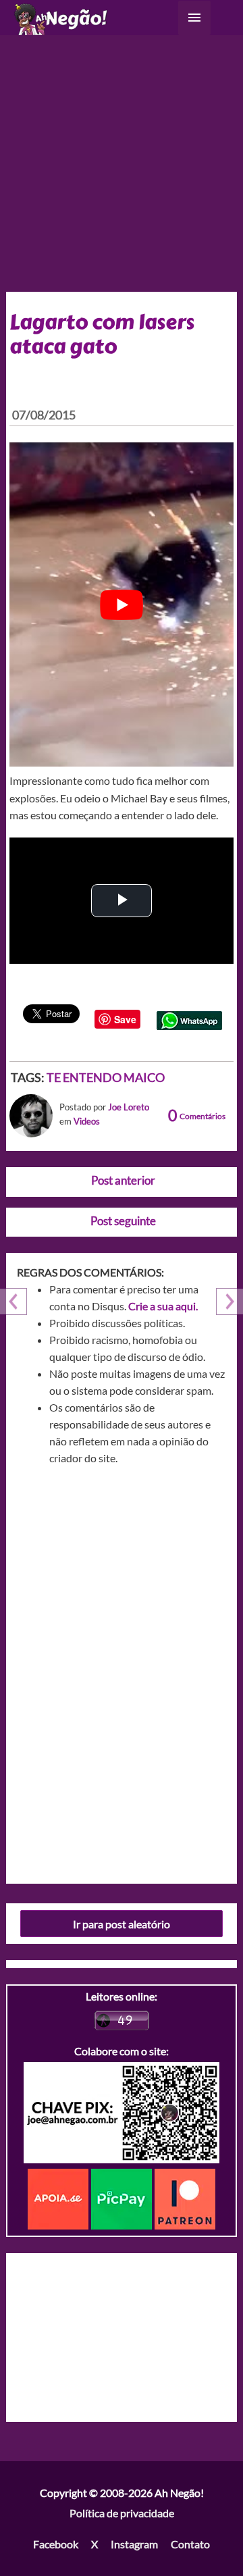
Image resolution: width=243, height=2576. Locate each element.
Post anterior (123, 1180)
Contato (190, 2544)
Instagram (134, 2544)
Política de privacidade (122, 2513)
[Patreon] (185, 2198)
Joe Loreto (129, 1107)
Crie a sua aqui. (163, 1306)
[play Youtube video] (122, 604)
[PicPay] (123, 2198)
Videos (87, 1121)
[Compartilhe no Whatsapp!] (189, 1019)
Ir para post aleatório (122, 1924)
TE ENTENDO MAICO (106, 1077)
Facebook (56, 2544)
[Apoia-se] (59, 2198)
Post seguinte (123, 1221)
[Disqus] (122, 1670)
